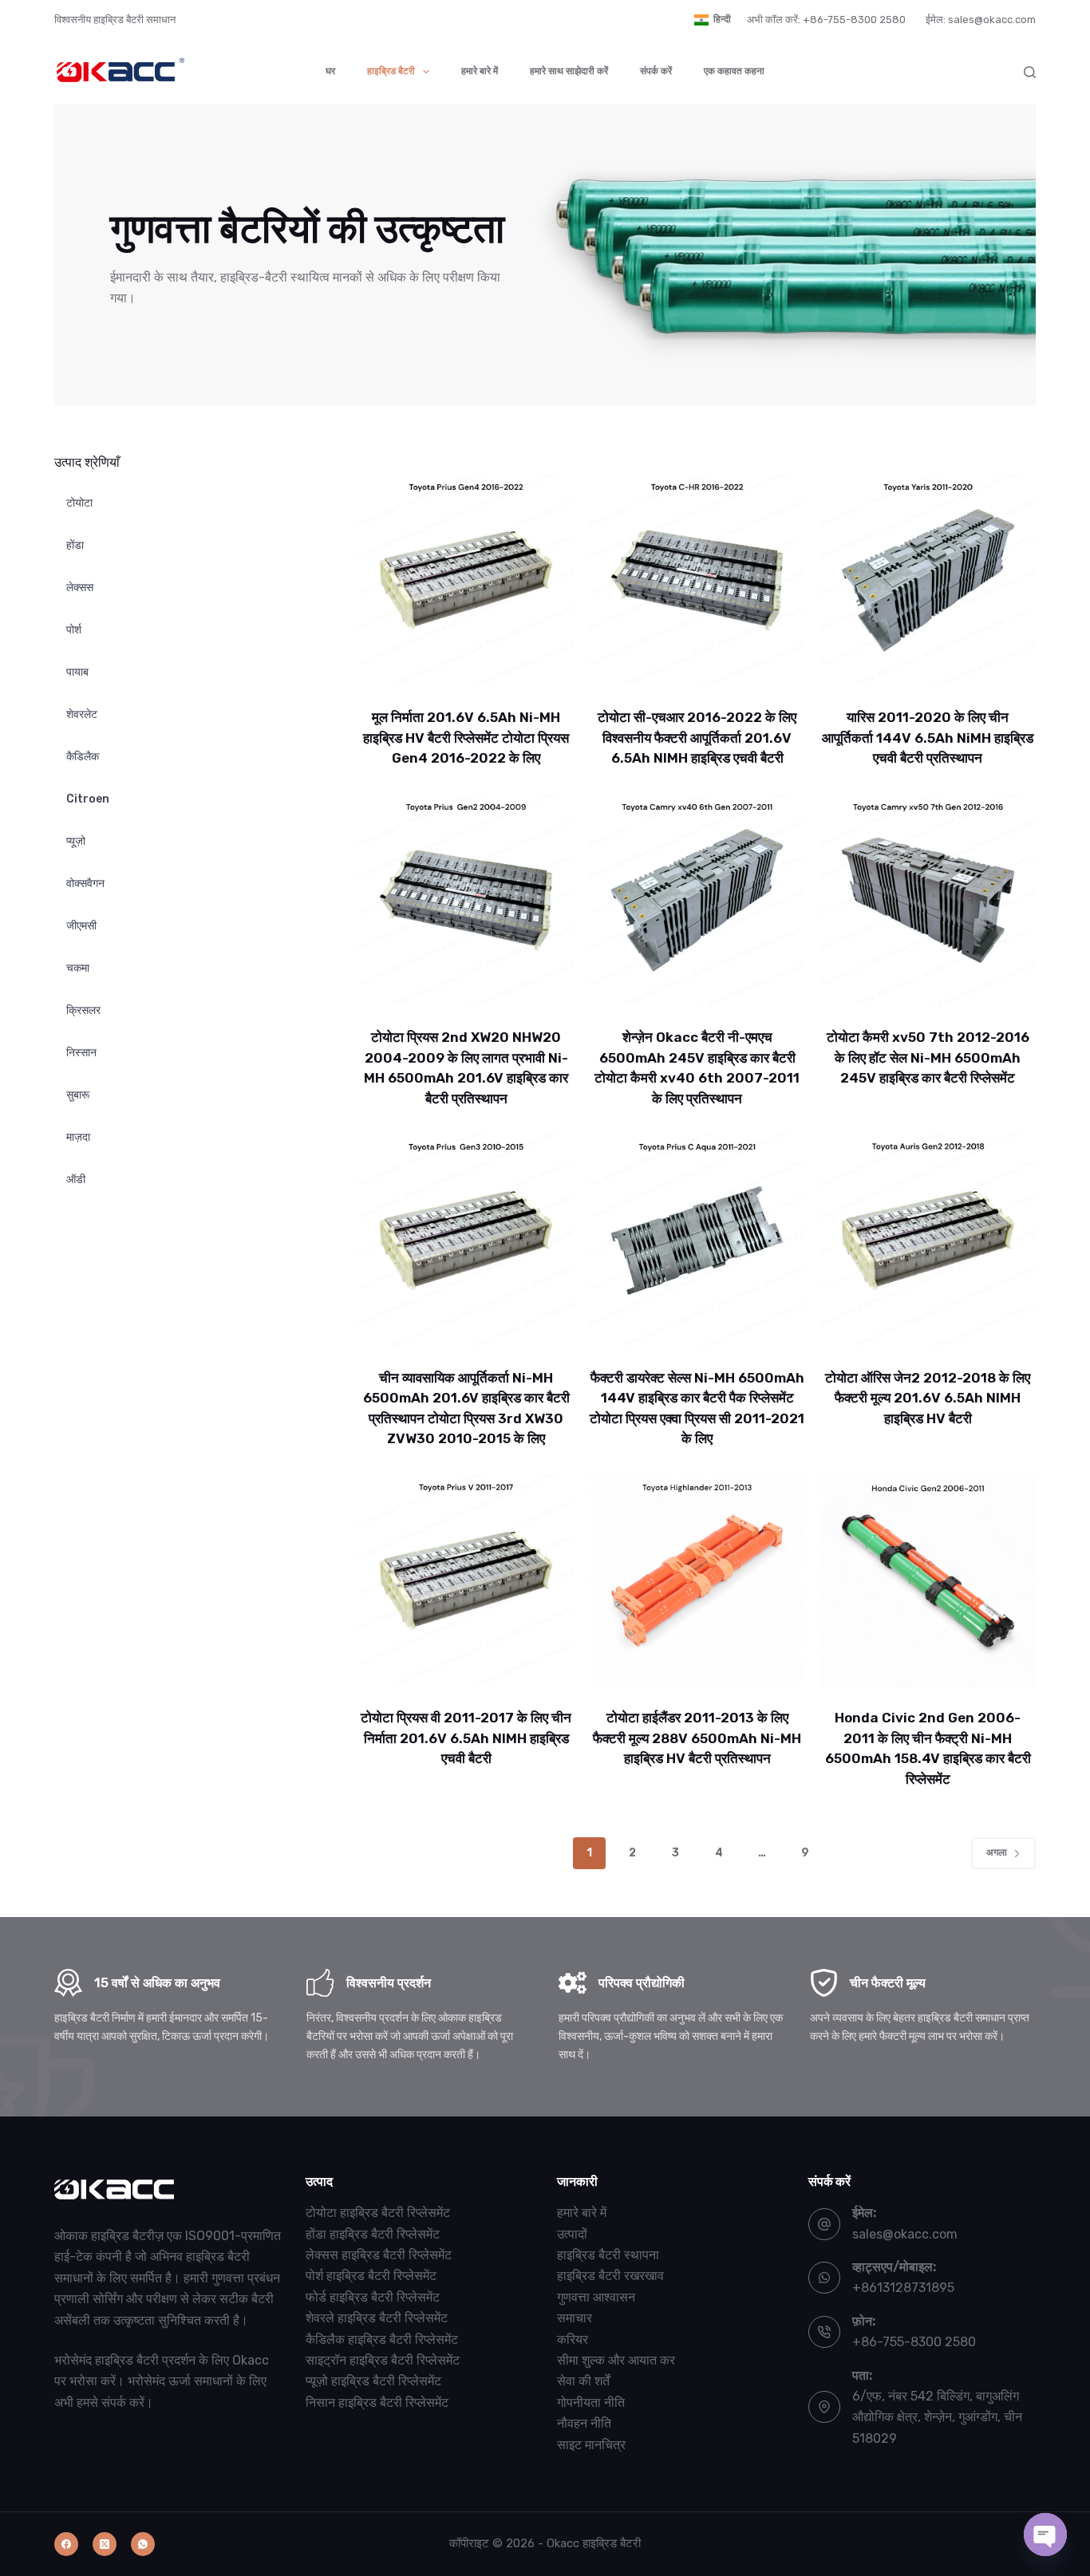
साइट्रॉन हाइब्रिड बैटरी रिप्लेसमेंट (383, 2360)
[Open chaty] (1045, 2535)
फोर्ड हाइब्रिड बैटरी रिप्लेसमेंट (373, 2297)
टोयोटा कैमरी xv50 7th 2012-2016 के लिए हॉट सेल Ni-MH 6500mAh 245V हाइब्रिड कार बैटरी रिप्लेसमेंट (928, 1057)
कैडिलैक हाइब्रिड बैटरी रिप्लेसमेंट (382, 2339)
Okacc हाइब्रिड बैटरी (594, 2543)
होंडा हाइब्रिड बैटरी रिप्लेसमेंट (373, 2234)
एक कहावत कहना (734, 71)
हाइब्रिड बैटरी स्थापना (608, 2255)
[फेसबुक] (66, 2544)
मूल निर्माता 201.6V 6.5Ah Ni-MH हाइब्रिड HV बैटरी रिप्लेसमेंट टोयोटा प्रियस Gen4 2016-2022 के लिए (466, 738)
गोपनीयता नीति (591, 2402)
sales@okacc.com (905, 2234)
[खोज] (1030, 72)
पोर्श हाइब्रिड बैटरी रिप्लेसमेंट (371, 2276)
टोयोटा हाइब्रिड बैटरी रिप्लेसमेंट (378, 2213)
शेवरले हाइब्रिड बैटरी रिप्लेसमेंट (377, 2318)
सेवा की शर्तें (583, 2381)
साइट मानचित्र (591, 2445)
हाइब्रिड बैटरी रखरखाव (610, 2276)
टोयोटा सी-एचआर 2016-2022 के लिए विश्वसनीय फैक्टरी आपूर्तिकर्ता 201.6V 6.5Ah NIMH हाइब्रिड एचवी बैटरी (697, 738)
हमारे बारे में (480, 71)
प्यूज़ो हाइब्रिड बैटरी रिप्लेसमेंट (373, 2381)
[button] (713, 20)
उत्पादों (572, 2234)
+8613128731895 (903, 2288)
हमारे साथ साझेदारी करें (569, 71)
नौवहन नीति (584, 2423)
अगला (997, 1852)
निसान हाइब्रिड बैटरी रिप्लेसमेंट (377, 2402)
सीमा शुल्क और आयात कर (616, 2360)
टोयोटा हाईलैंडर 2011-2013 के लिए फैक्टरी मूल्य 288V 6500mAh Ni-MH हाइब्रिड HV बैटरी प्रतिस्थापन (697, 1738)
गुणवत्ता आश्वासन (596, 2297)
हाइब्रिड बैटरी (391, 71)
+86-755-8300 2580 (914, 2342)
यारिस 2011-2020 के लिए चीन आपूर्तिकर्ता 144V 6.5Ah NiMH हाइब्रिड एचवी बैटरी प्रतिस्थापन (928, 738)
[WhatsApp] (143, 2544)
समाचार (575, 2318)
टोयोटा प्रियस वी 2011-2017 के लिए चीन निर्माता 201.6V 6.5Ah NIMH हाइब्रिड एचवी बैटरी (466, 1738)
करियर (573, 2339)
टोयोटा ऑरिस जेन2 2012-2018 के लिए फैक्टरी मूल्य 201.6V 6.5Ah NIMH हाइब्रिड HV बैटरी (928, 1398)
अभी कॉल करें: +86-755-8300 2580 (826, 20)
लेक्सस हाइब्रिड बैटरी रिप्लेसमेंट (379, 2255)
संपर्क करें (656, 71)
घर (330, 71)
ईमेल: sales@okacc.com (981, 20)
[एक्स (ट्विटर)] (105, 2544)
